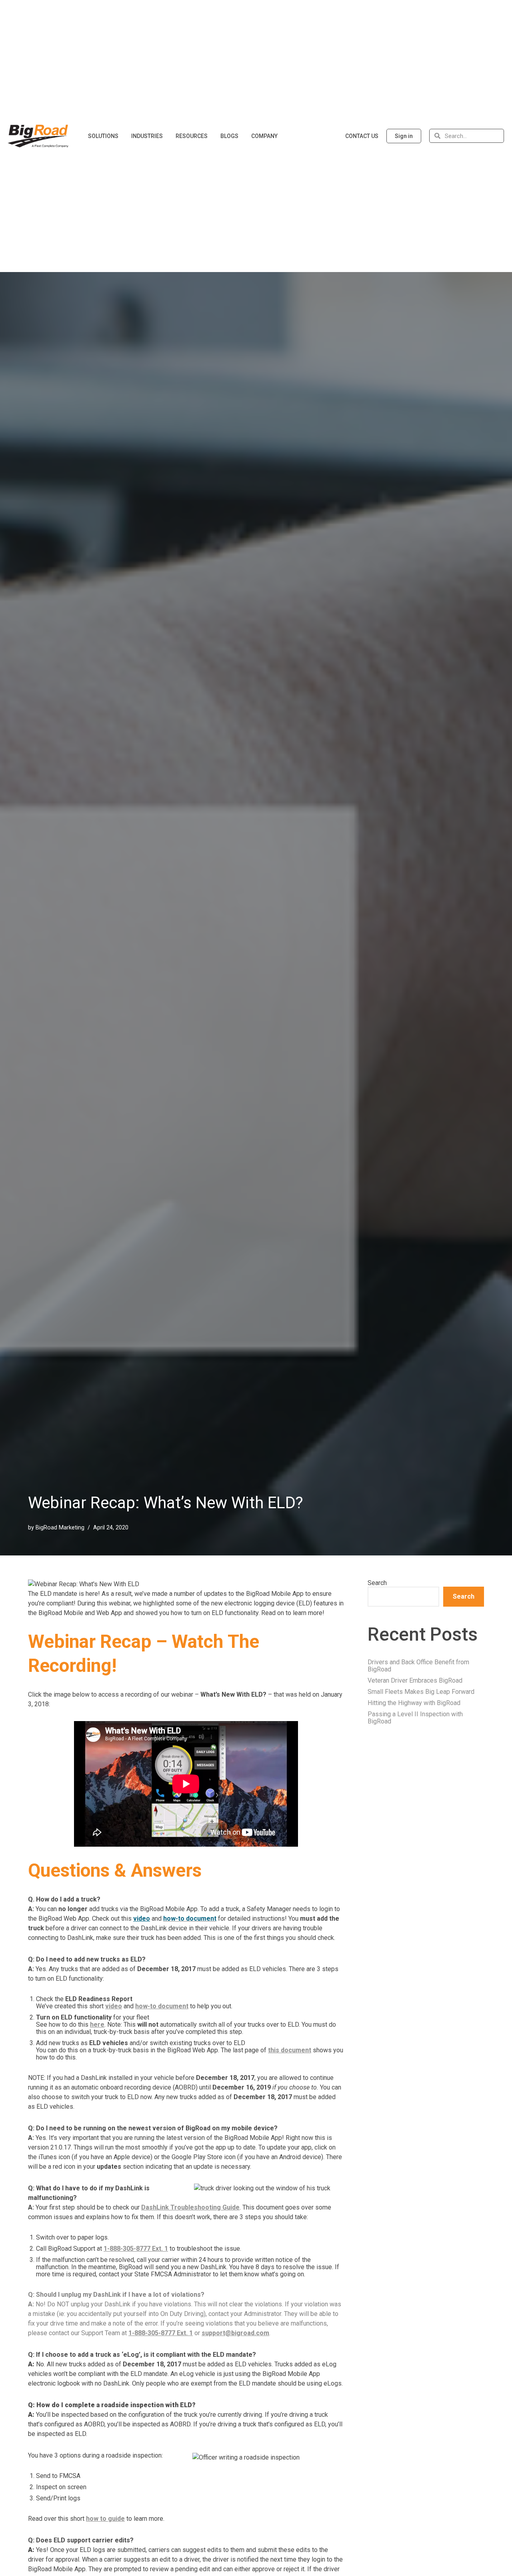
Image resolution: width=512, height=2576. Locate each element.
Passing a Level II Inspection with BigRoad (415, 1718)
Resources (192, 136)
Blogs (229, 136)
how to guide (105, 2519)
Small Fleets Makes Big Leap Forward (421, 1692)
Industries (147, 136)
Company (264, 136)
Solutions (103, 136)
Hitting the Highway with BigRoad (414, 1703)
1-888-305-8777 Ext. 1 (136, 2249)
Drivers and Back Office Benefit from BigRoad (418, 1666)
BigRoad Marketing (60, 1528)
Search (377, 1583)
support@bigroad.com (235, 2333)
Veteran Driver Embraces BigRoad (415, 1680)
